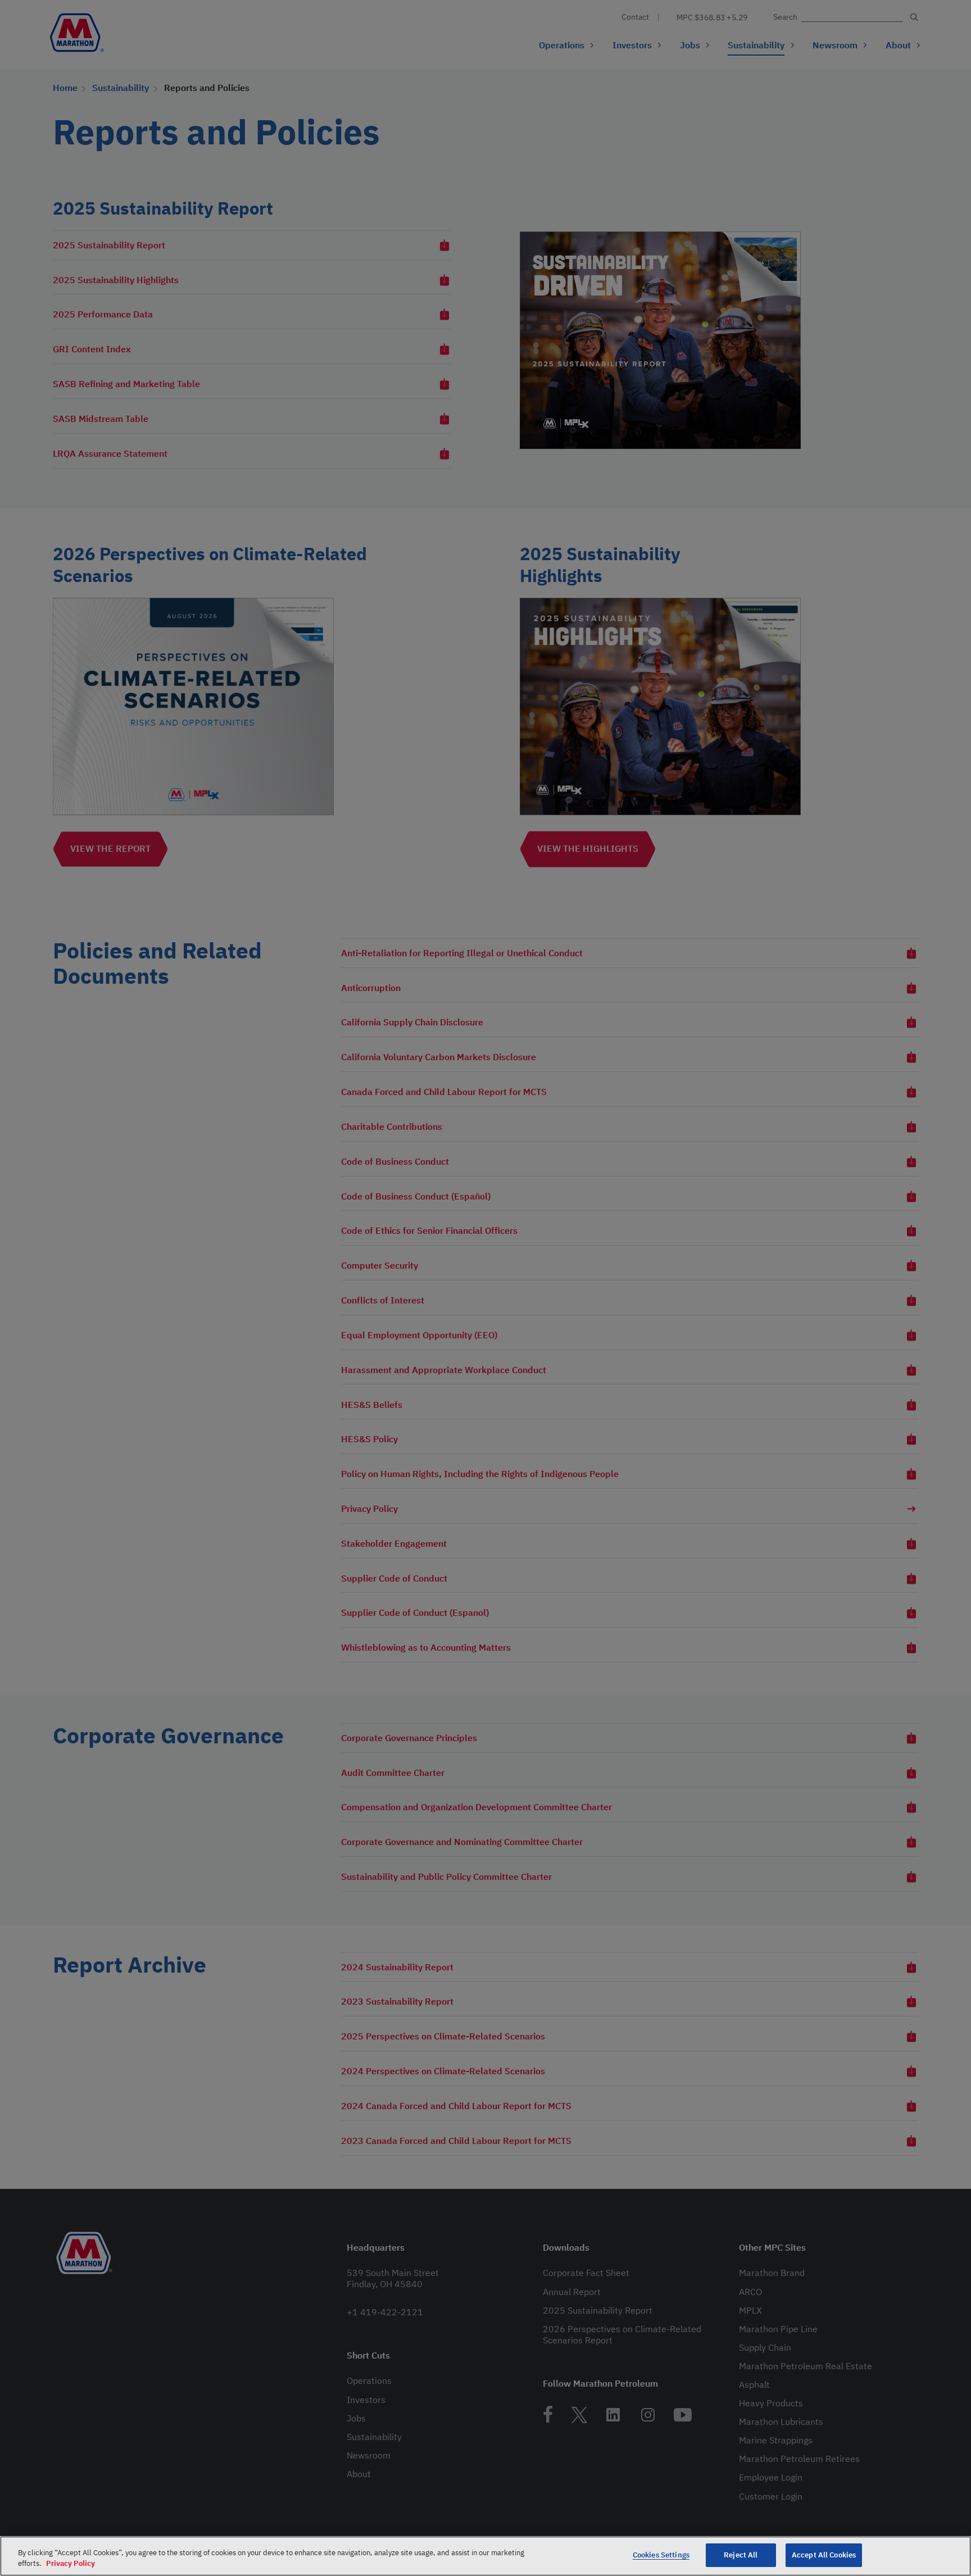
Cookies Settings (661, 2555)
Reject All (741, 2555)
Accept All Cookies (824, 2555)
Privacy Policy (71, 2564)
